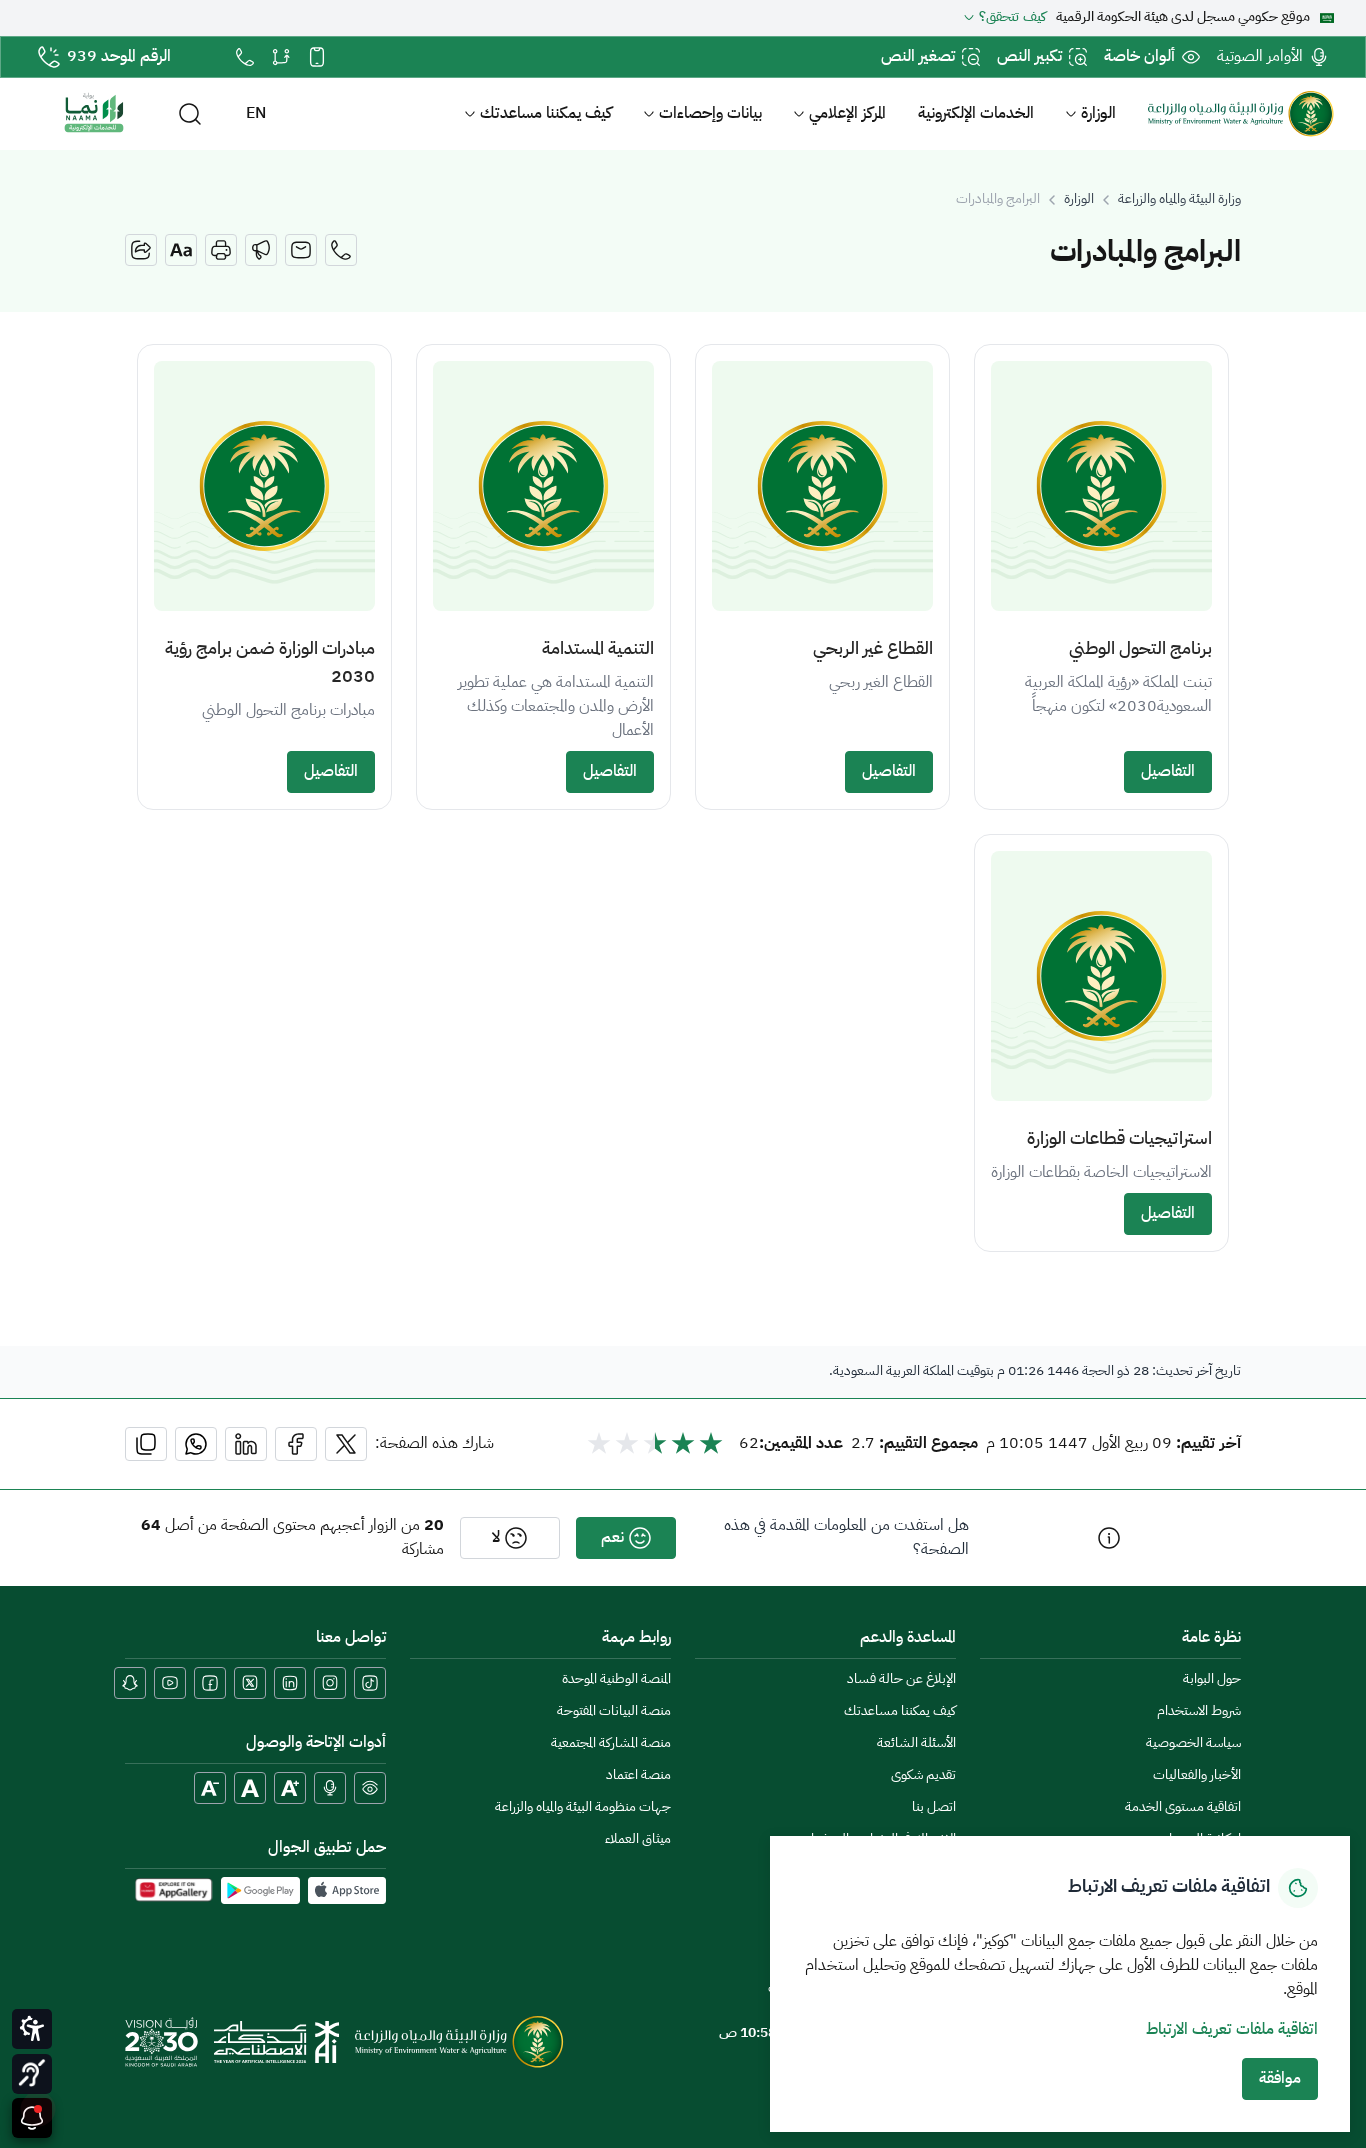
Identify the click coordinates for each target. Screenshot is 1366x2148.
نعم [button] (612, 1538)
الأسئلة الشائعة (916, 1743)
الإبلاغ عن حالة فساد (901, 1679)
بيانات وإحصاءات (710, 114)
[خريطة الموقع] (281, 57)
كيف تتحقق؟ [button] (1012, 18)
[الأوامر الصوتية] (330, 1788)
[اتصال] (341, 250)
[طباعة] (221, 250)
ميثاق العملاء (638, 1839)
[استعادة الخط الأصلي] (250, 1788)
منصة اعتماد (638, 1775)
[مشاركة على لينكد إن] (246, 1444)
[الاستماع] (261, 250)
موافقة (1280, 2079)
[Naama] (94, 114)
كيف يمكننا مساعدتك (546, 114)
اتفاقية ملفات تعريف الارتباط (1232, 2030)
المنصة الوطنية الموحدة (616, 1679)
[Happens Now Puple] (32, 2118)
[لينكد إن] (290, 1683)
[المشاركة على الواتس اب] (196, 1444)
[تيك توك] (370, 1683)
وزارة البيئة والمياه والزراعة (1179, 200)
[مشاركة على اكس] (346, 1444)
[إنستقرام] (330, 1683)
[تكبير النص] (290, 1788)
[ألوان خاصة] (370, 1788)
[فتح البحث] (190, 114)
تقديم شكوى (923, 1775)
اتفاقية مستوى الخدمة (1183, 1807)
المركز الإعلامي (847, 114)
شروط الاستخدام (1199, 1711)
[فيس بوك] (210, 1683)
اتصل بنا (934, 1807)
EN (256, 114)
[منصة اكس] (250, 1683)
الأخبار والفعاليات (1197, 1775)
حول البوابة (1212, 1679)
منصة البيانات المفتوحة (614, 1711)
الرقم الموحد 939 (119, 57)
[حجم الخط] (181, 250)
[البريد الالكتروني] (301, 250)
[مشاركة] (141, 250)
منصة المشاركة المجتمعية (611, 1743)
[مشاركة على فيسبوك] (296, 1444)
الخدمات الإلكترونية (976, 114)
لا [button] (496, 1538)
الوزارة (1098, 114)
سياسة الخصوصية (1193, 1743)
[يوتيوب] (170, 1683)
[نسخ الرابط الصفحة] (146, 1444)
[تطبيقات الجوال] (317, 57)
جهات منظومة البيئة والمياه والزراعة (583, 1807)
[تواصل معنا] (245, 57)
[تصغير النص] (210, 1788)
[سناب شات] (130, 1683)
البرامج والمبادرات (998, 200)
